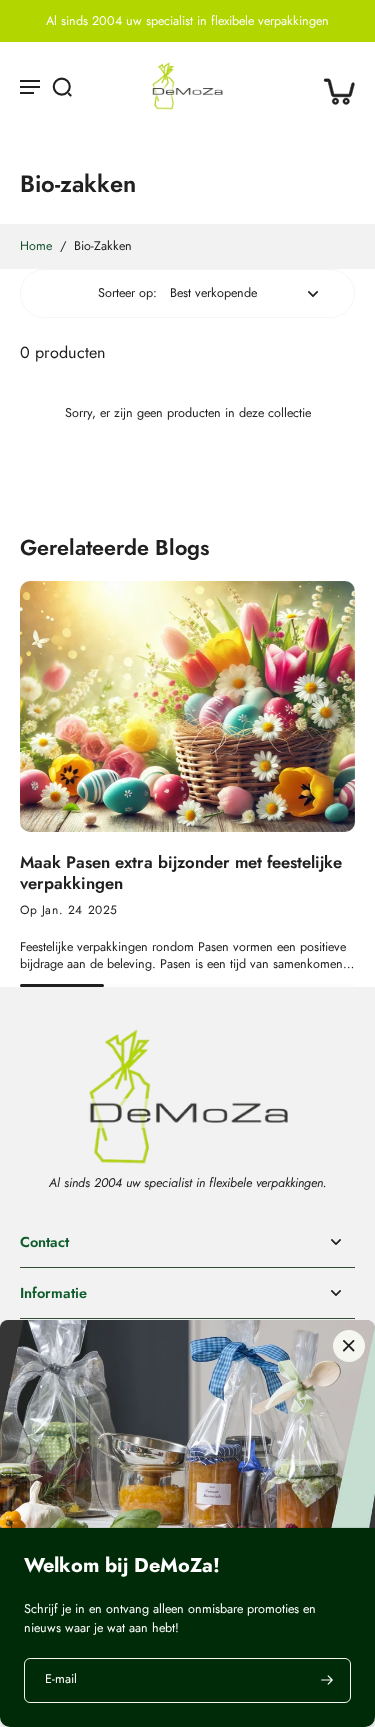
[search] (62, 86)
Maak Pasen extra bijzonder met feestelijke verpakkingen (181, 873)
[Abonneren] (325, 1680)
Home (36, 246)
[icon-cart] (333, 86)
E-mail (61, 1680)
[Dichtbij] (349, 1346)
